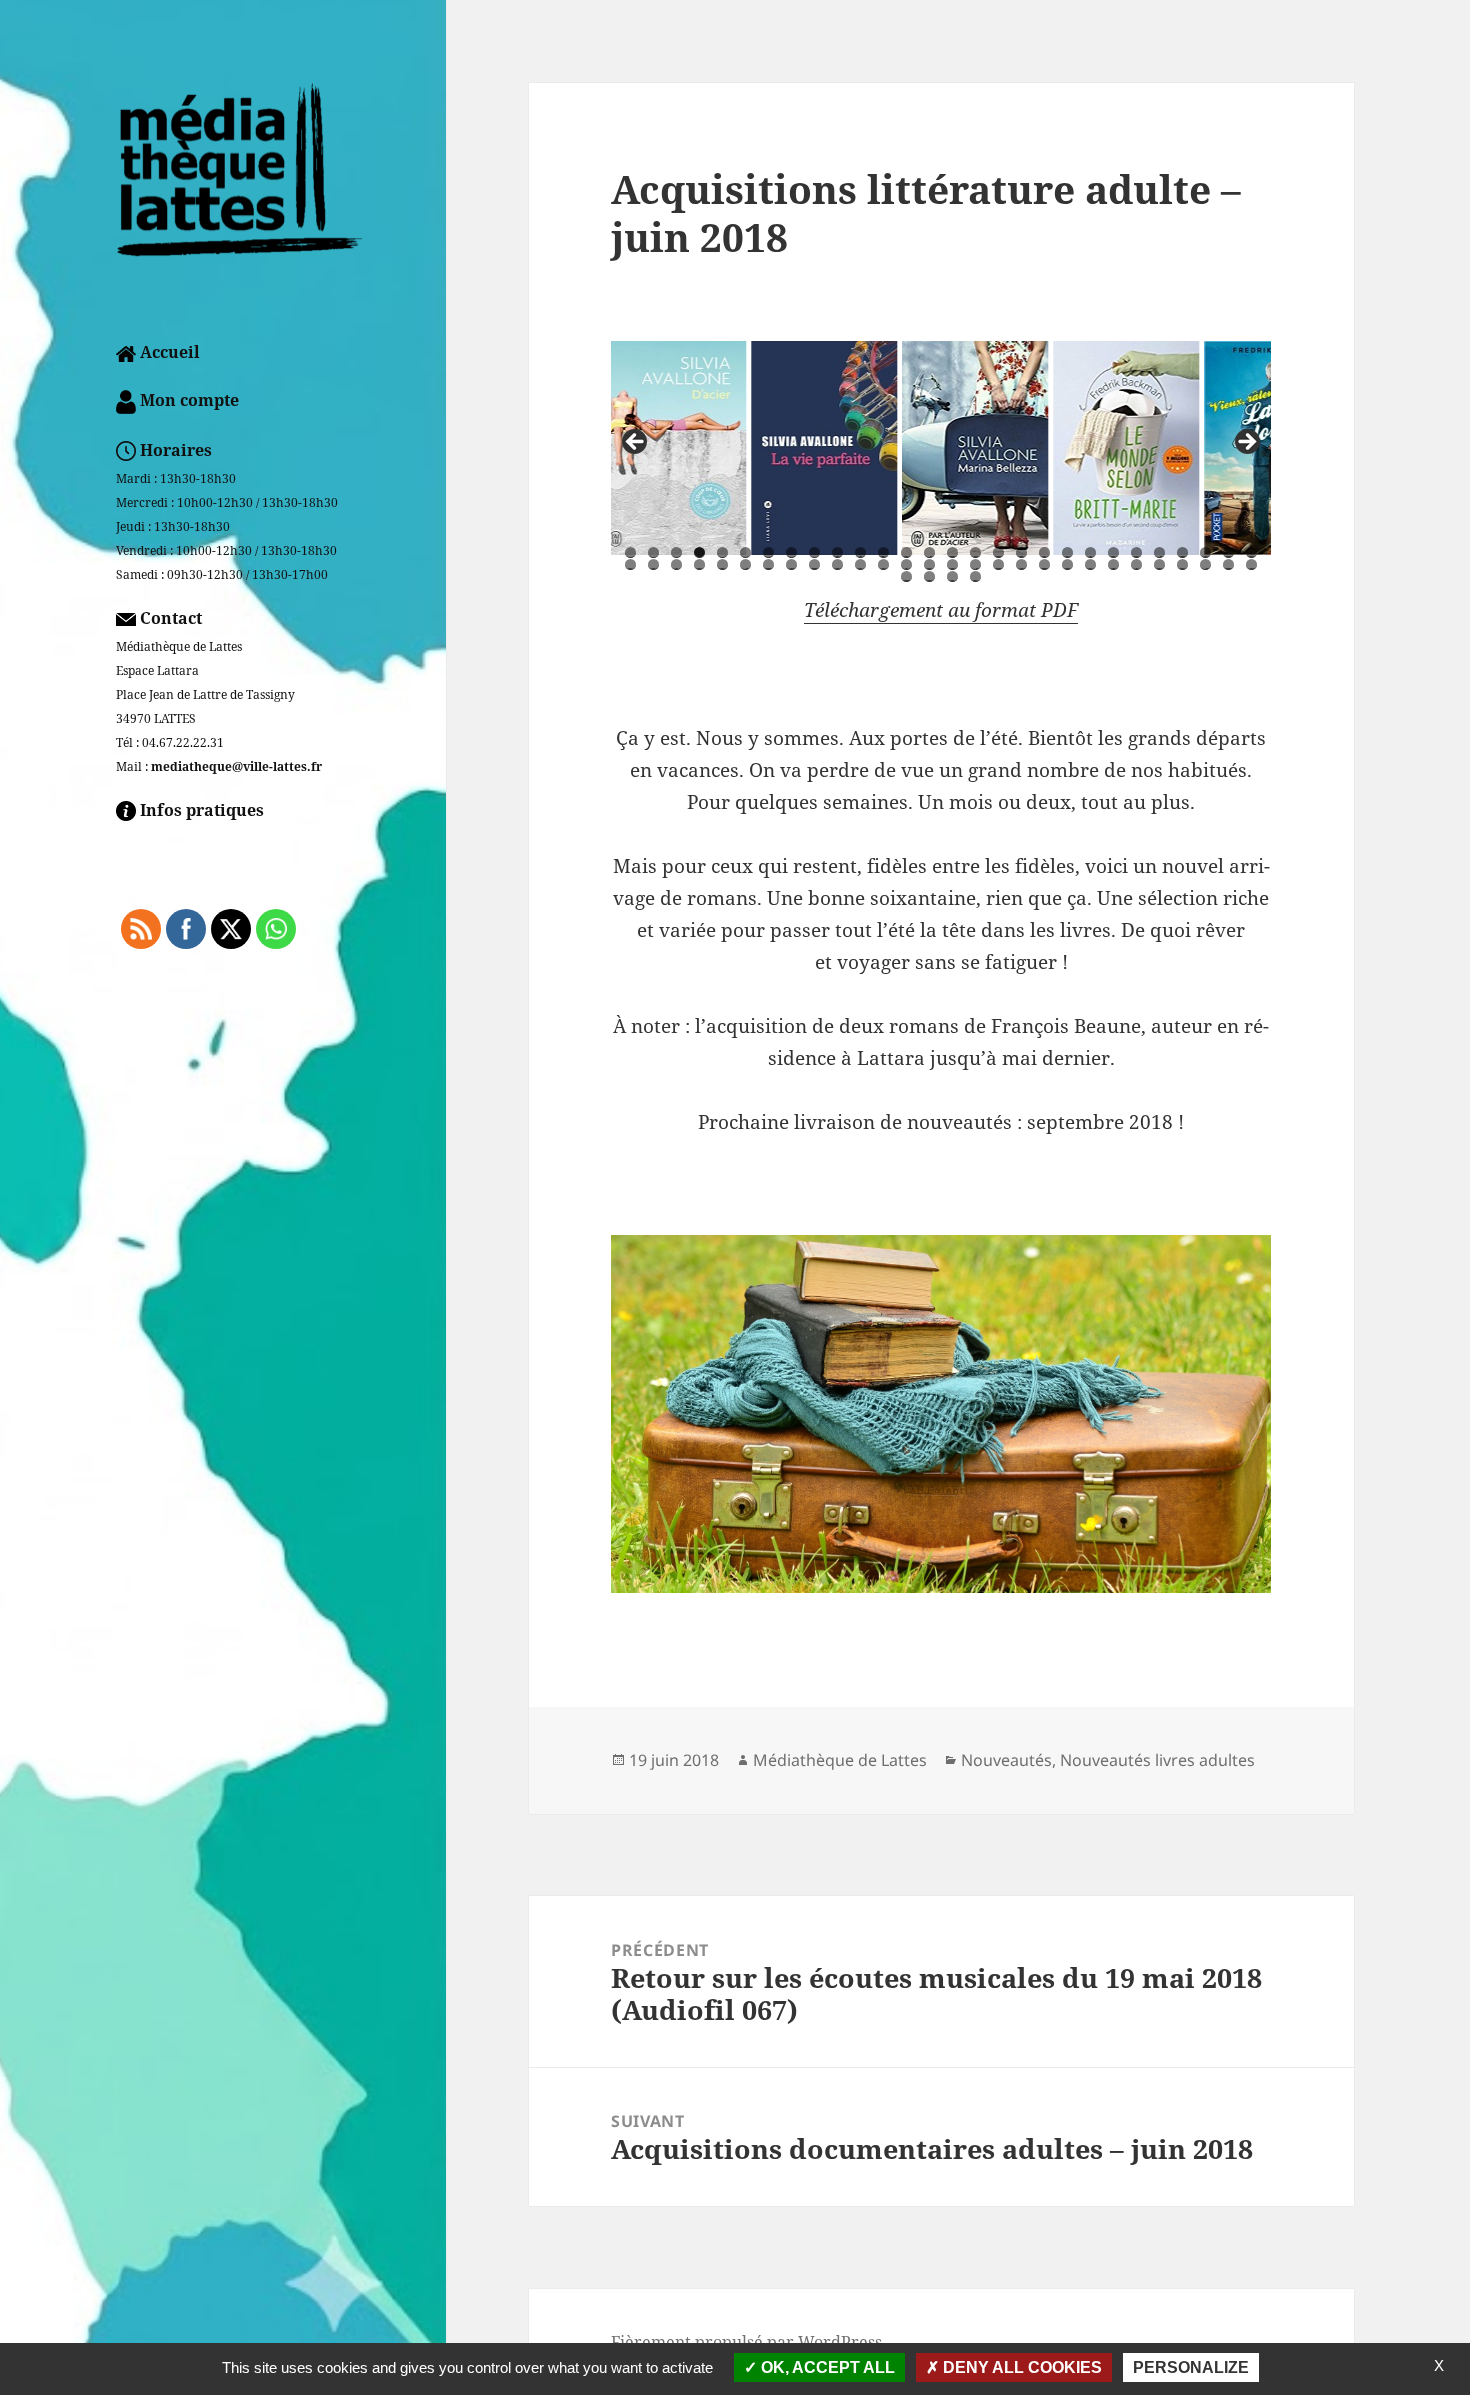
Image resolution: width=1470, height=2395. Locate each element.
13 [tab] (906, 552)
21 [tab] (1090, 552)
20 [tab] (1067, 552)
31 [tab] (676, 564)
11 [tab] (860, 552)
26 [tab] (1205, 552)
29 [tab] (630, 564)
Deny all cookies (1020, 2367)
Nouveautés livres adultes (1157, 1760)
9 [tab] (814, 552)
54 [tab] (1205, 564)
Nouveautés (1006, 1760)
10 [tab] (837, 552)
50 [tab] (1113, 564)
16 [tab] (975, 552)
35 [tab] (768, 564)
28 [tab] (1251, 552)
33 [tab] (722, 564)
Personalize (1191, 2367)
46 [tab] (1021, 564)
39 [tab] (860, 564)
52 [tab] (1159, 564)
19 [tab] (1044, 552)
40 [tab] (883, 564)
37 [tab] (814, 564)
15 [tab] (952, 552)
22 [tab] (1113, 552)
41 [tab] (906, 564)
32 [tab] (699, 564)
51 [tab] (1136, 564)
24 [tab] (1159, 552)
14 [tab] (929, 552)
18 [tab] (1021, 552)
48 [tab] (1067, 564)
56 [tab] (1251, 564)
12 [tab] (883, 552)
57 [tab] (906, 576)
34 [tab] (745, 564)
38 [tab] (837, 564)
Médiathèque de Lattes (840, 1760)
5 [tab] (722, 552)
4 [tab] (699, 552)
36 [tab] (791, 564)
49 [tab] (1090, 564)
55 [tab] (1228, 564)
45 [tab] (998, 564)
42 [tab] (929, 564)
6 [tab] (745, 552)
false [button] (636, 443)
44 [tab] (975, 564)
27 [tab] (1228, 552)
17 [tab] (998, 552)
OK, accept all (826, 2367)
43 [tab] (952, 564)
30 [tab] (653, 564)
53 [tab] (1182, 564)
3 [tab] (676, 552)
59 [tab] (952, 576)
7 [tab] (768, 552)
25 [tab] (1182, 552)
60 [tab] (975, 576)
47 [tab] (1044, 564)
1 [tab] (630, 552)
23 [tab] (1136, 552)
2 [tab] (653, 552)
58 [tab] (929, 576)
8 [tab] (791, 552)
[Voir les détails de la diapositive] (684, 448)
